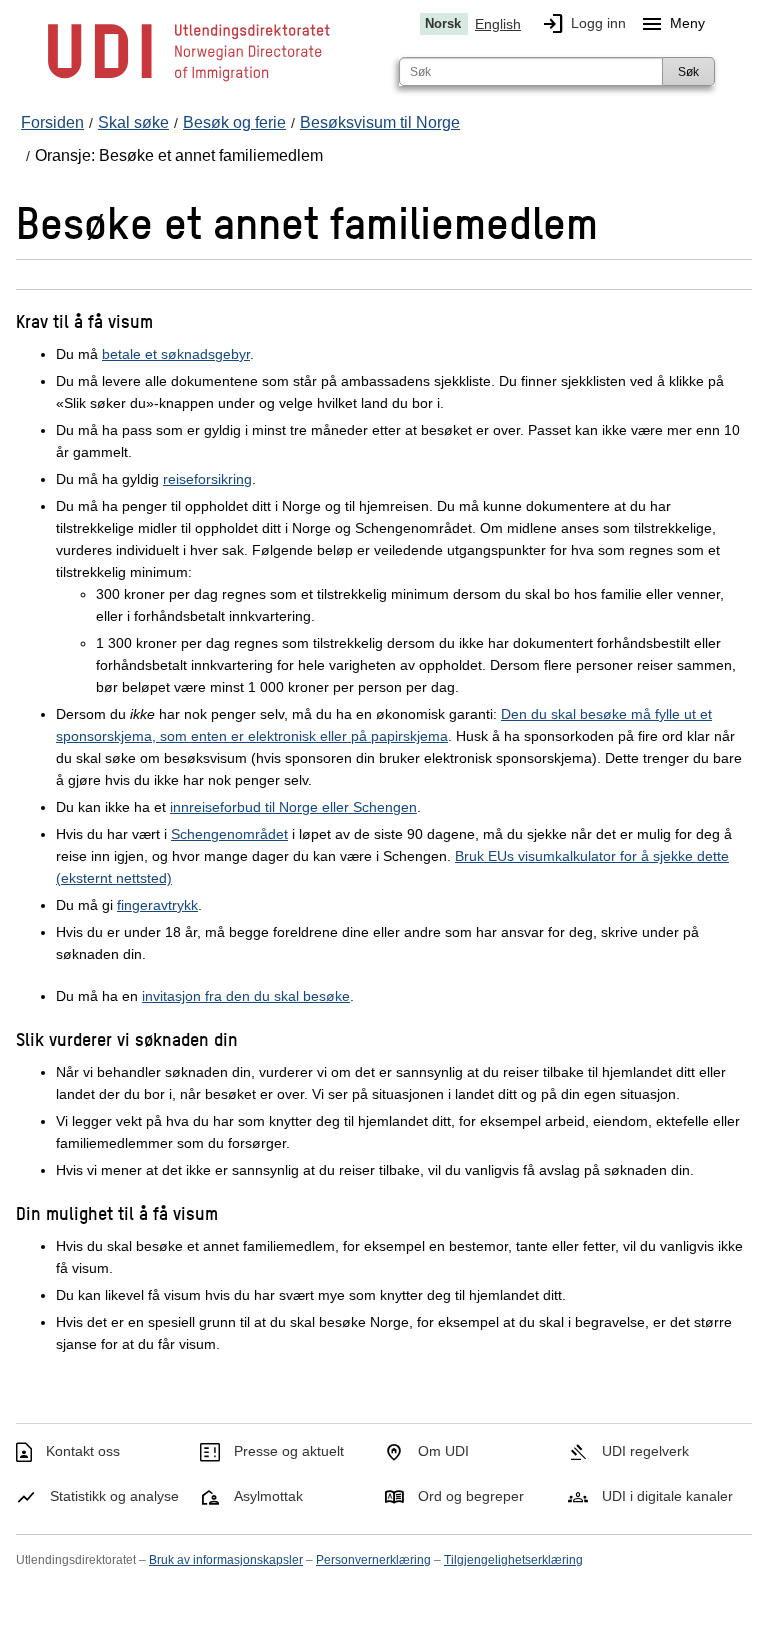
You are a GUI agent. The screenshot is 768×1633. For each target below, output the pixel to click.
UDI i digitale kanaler (667, 1496)
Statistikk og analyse (114, 1496)
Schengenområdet (229, 834)
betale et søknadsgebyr (176, 354)
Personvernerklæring (373, 1560)
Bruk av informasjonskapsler (226, 1560)
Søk (688, 72)
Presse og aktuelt (289, 1451)
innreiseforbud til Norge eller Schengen (293, 807)
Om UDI (443, 1451)
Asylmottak (268, 1496)
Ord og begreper (471, 1496)
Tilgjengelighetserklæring (513, 1560)
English (498, 24)
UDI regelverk (645, 1451)
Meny (672, 24)
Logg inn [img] (583, 24)
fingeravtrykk (157, 905)
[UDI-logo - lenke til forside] (189, 80)
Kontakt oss (83, 1451)
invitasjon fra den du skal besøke (246, 996)
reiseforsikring (207, 479)
